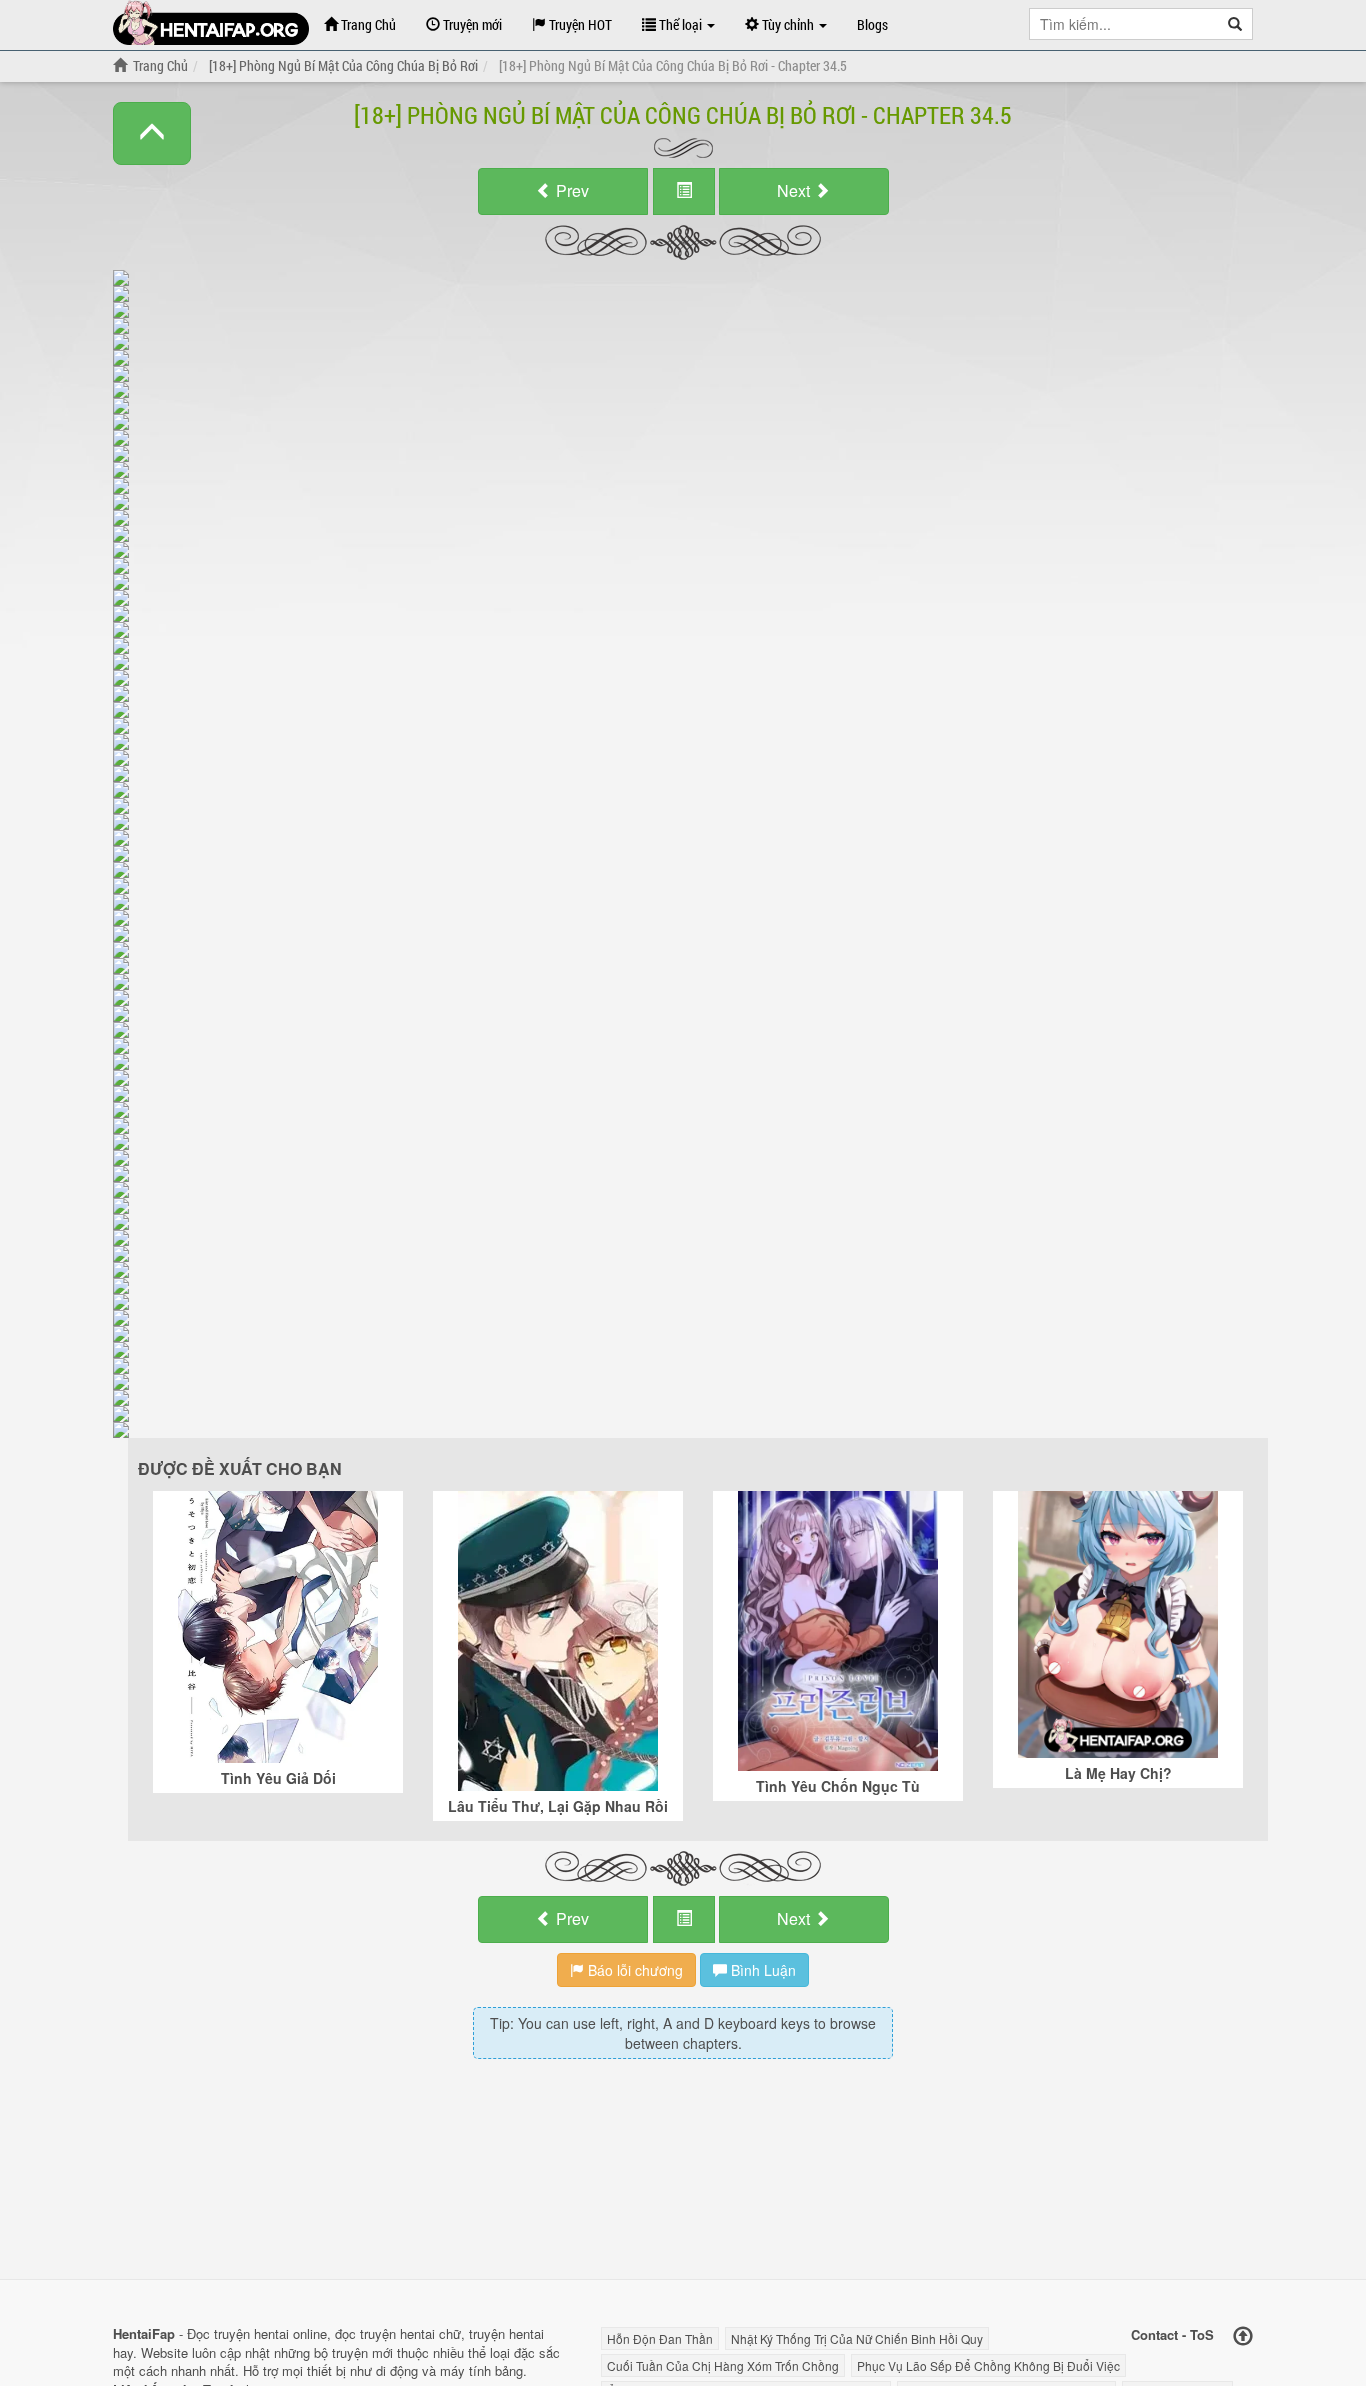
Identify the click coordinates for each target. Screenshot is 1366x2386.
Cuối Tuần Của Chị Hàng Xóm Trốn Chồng (723, 2365)
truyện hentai (251, 2333)
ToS (1202, 2334)
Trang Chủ (367, 24)
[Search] (1235, 24)
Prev (570, 190)
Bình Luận (761, 1970)
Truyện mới (471, 24)
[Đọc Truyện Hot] (211, 22)
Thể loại (680, 24)
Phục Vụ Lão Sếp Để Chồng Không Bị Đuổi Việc (988, 2365)
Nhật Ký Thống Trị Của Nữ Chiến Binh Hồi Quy (857, 2338)
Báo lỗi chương (633, 1970)
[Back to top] (1243, 2336)
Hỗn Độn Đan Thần (660, 2338)
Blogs (872, 24)
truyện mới (362, 2352)
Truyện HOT (579, 24)
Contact (1154, 2334)
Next (795, 190)
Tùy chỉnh (788, 24)
